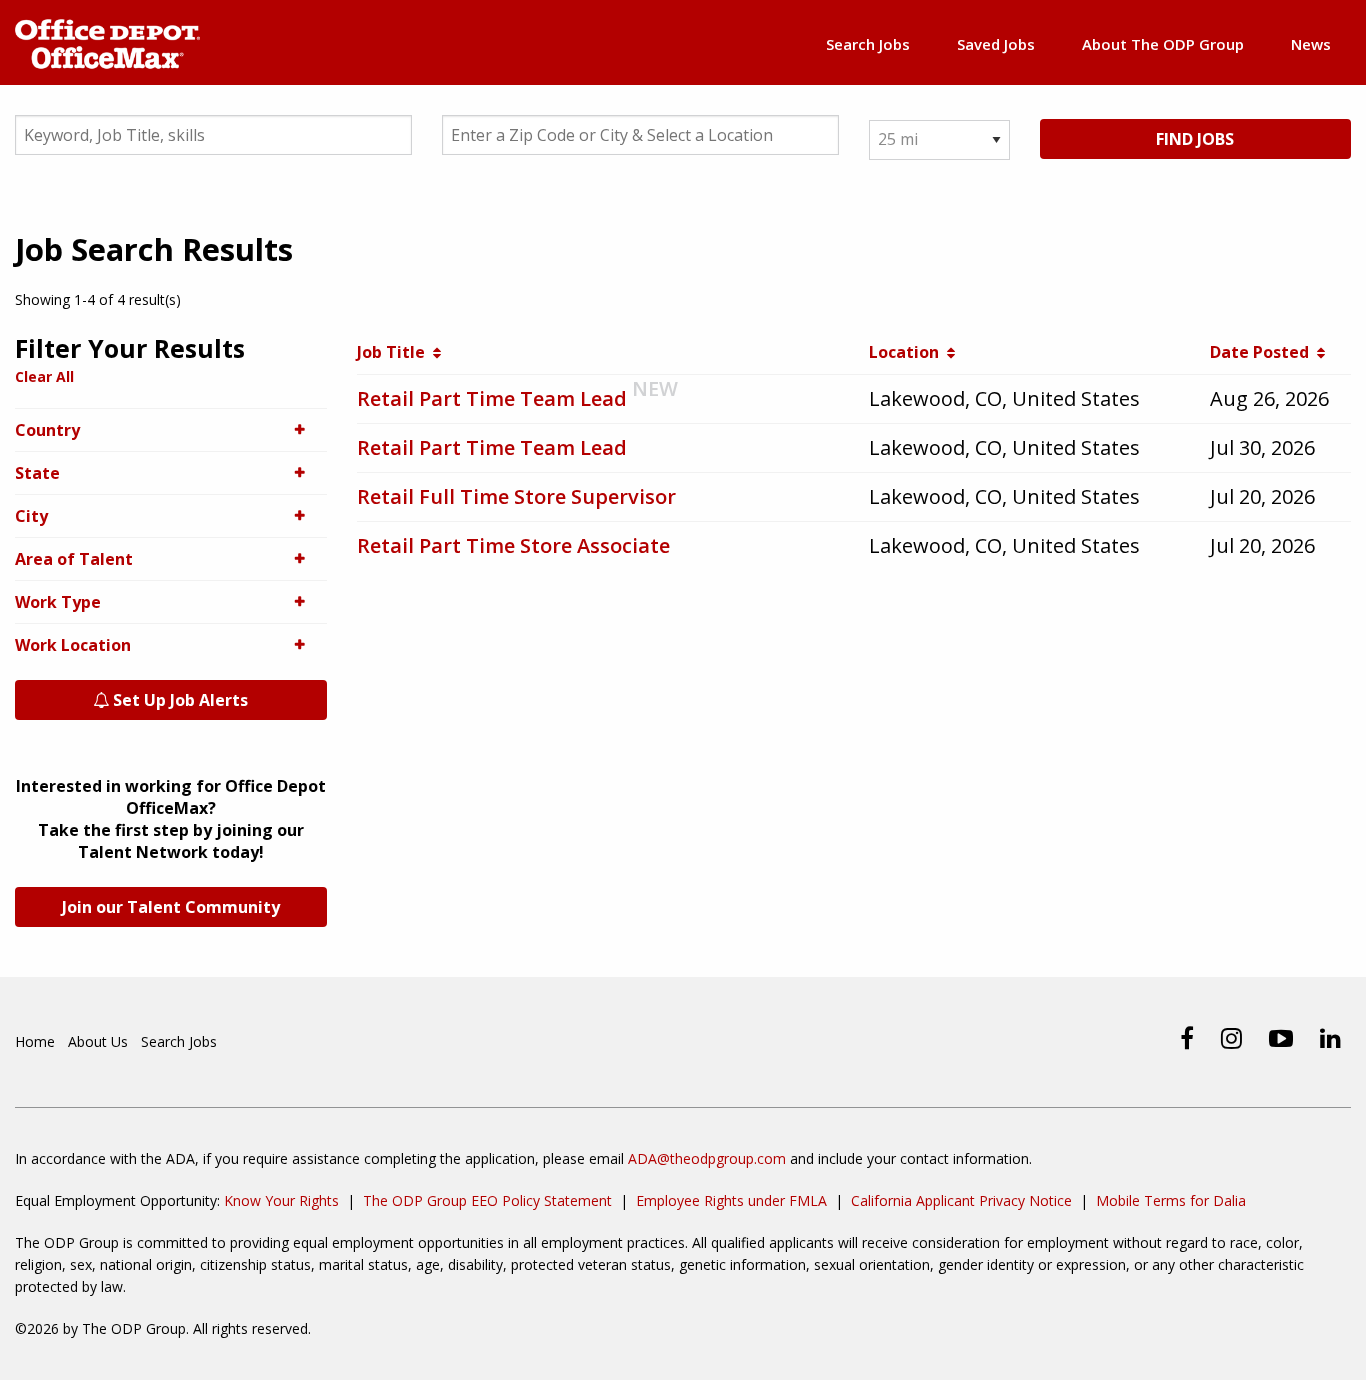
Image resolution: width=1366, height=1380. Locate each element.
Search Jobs (868, 44)
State (37, 473)
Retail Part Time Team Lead (492, 398)
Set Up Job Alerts (178, 700)
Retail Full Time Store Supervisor (516, 496)
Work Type (58, 602)
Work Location (73, 645)
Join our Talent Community (171, 907)
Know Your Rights (281, 1200)
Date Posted (1263, 352)
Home (35, 1041)
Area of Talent (74, 559)
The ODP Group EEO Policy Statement (487, 1200)
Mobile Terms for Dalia (1171, 1200)
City (31, 516)
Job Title (395, 352)
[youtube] (1281, 1038)
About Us (98, 1041)
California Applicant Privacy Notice (961, 1200)
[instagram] (1231, 1038)
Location (908, 352)
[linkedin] (1330, 1038)
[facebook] (1187, 1038)
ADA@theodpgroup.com (707, 1158)
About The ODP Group (1163, 44)
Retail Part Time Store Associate (513, 545)
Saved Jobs (996, 44)
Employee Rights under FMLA (731, 1200)
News (1311, 44)
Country (47, 430)
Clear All (44, 376)
